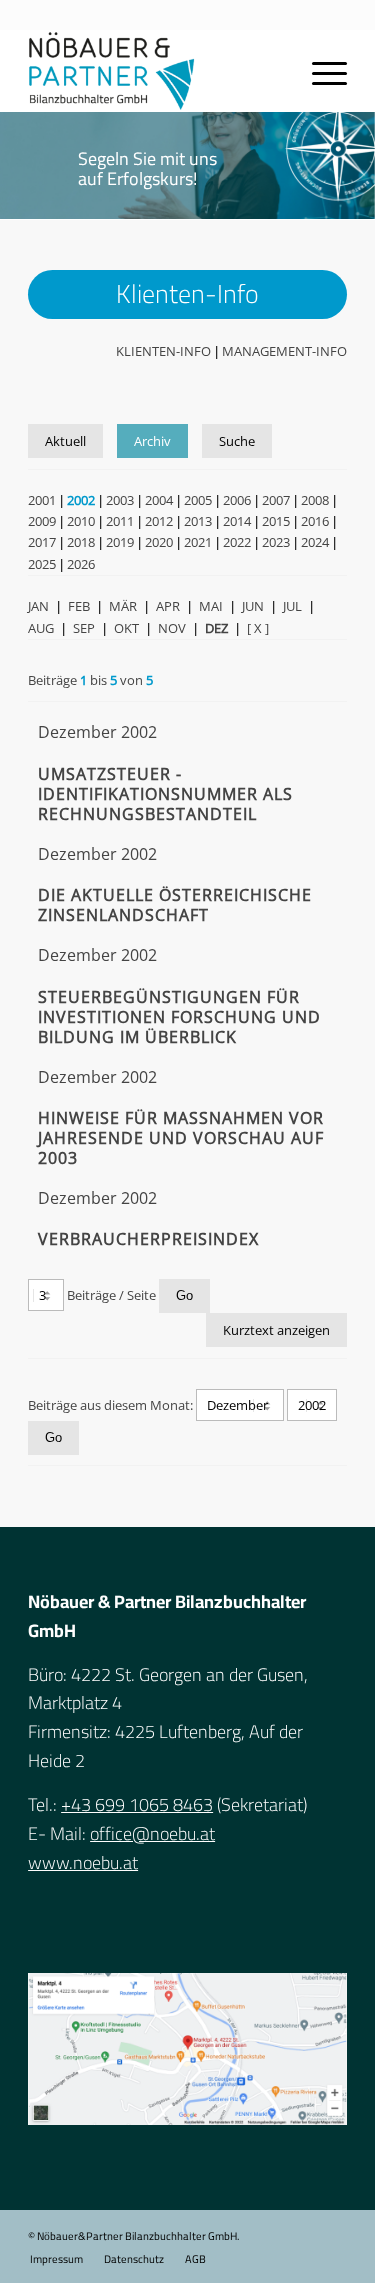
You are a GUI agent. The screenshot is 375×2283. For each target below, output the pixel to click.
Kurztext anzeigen (276, 1330)
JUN (253, 606)
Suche (237, 441)
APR (168, 606)
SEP (84, 628)
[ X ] (258, 628)
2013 (198, 521)
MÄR (123, 606)
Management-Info (284, 351)
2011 (120, 521)
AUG (41, 628)
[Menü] (319, 71)
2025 (42, 564)
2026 (81, 564)
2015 (276, 521)
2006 (237, 500)
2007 (276, 500)
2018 (81, 542)
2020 (159, 542)
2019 (120, 542)
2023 (276, 542)
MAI (211, 606)
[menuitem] (56, 2259)
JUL (292, 606)
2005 (198, 500)
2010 (81, 521)
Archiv (152, 441)
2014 (237, 521)
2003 (120, 500)
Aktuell (65, 441)
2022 (237, 542)
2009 (42, 521)
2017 (42, 542)
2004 (159, 500)
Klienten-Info (163, 351)
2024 (315, 542)
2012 (159, 521)
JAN (38, 606)
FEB (79, 606)
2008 (315, 500)
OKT (126, 628)
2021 (198, 542)
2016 (315, 521)
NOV (172, 628)
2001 (42, 500)
